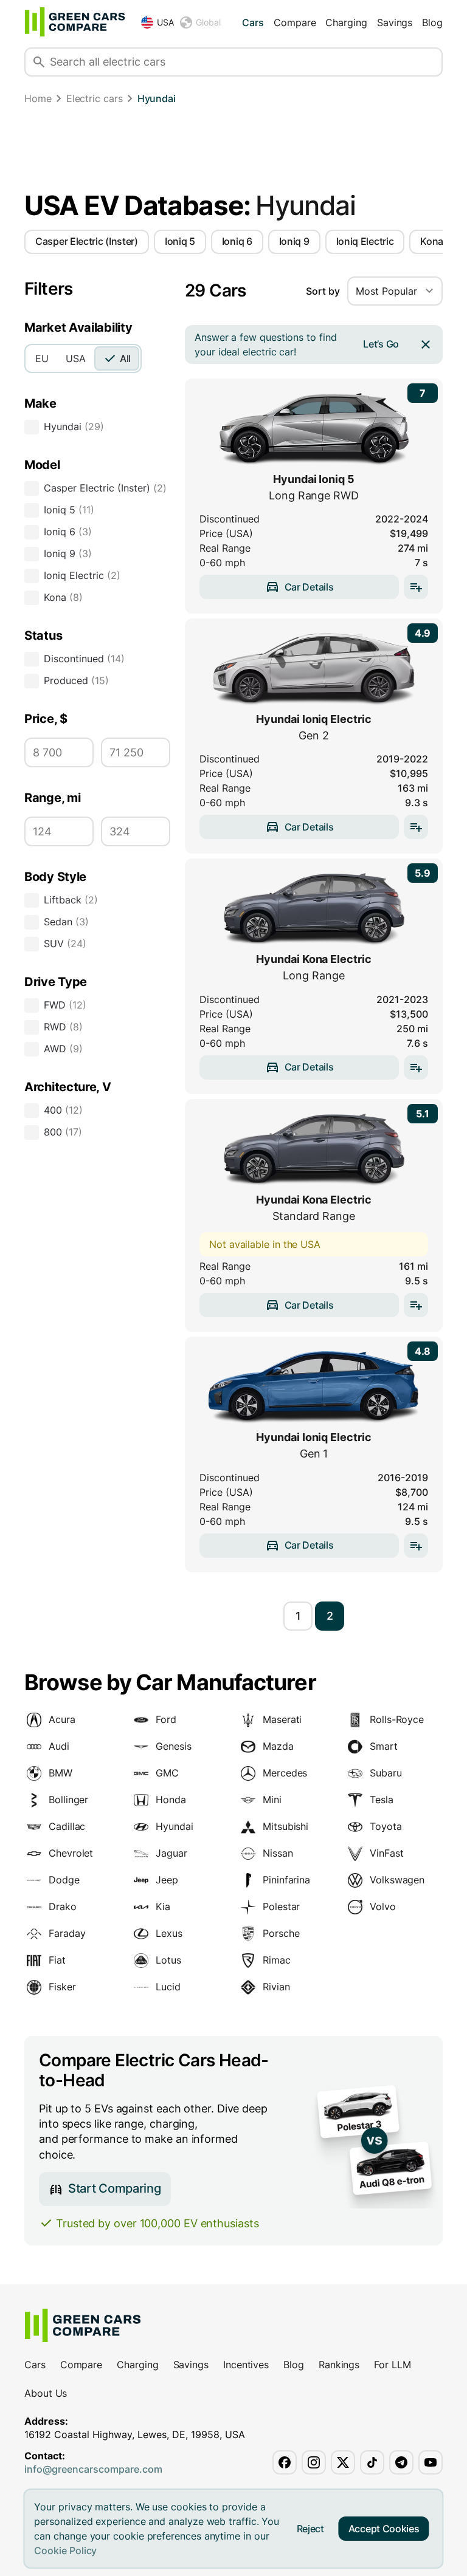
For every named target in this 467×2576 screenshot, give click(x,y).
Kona (432, 241)
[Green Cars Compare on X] (343, 2462)
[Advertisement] (233, 153)
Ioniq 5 (180, 241)
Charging (346, 22)
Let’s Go (381, 344)
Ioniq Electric (365, 241)
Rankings (339, 2365)
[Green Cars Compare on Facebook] (285, 2462)
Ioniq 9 (294, 241)
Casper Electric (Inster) (87, 241)
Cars (253, 22)
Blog (432, 22)
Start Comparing (115, 2188)
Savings (395, 22)
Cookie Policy (65, 2550)
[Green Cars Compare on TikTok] (372, 2462)
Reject (310, 2529)
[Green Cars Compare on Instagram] (314, 2462)
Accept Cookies (384, 2529)
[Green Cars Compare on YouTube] (431, 2462)
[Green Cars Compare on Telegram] (401, 2462)
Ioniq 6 (237, 241)
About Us (46, 2393)
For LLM (392, 2365)
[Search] (39, 62)
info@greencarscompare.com (93, 2469)
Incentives (246, 2365)
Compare (295, 22)
